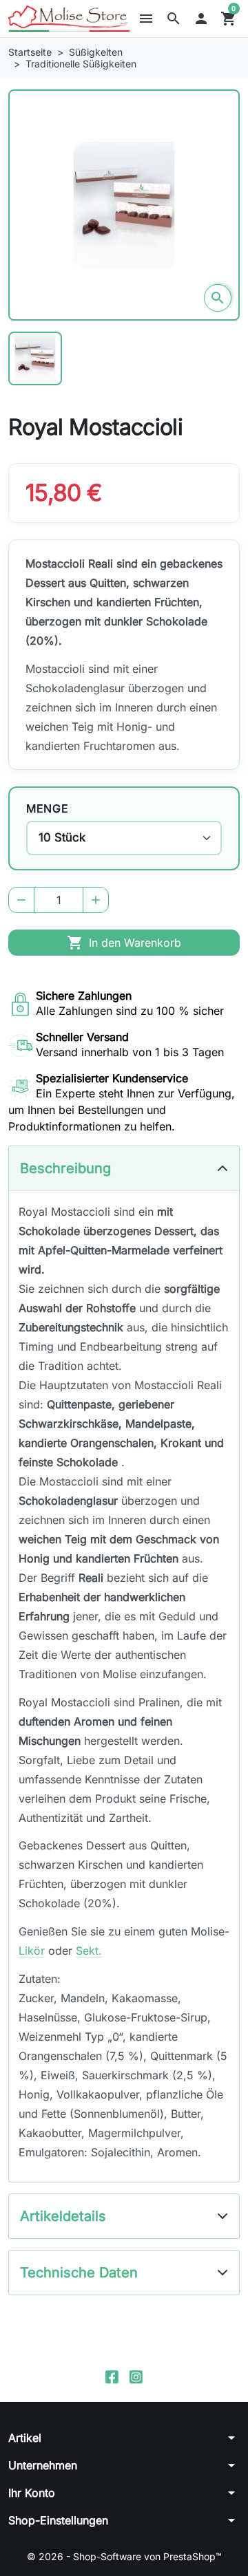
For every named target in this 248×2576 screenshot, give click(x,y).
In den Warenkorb (124, 943)
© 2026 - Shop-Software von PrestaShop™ (124, 2556)
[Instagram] (136, 2376)
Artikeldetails (63, 2216)
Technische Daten (79, 2273)
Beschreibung (65, 1168)
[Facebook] (112, 2376)
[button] (174, 19)
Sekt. (89, 1951)
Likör (32, 1951)
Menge (47, 808)
